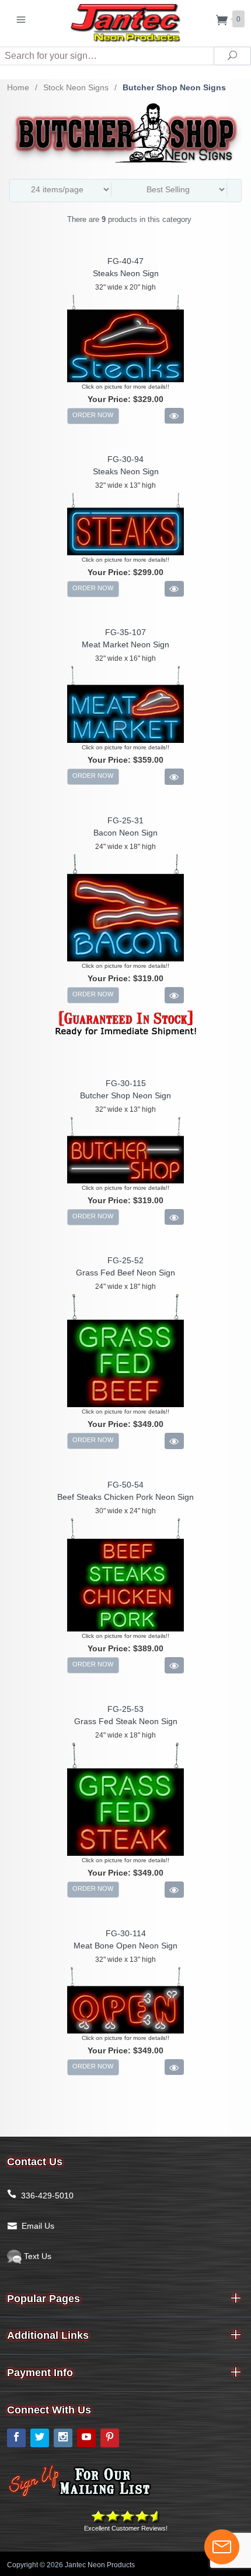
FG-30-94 (125, 459)
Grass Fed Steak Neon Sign (126, 1721)
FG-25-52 (125, 1260)
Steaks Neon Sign (126, 273)
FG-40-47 (125, 261)
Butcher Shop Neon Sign (125, 1095)
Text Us (36, 2256)
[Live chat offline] (222, 2547)
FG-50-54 (125, 1485)
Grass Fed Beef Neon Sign (125, 1273)
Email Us (38, 2226)
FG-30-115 (126, 1083)
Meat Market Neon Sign (125, 644)
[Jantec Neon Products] (125, 21)
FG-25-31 (125, 820)
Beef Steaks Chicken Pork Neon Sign (125, 1497)
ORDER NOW (93, 415)
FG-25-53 (125, 1709)
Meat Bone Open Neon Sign (125, 1946)
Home (18, 87)
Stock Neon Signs (76, 87)
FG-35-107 (125, 632)
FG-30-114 (126, 1933)
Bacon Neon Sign (125, 833)
